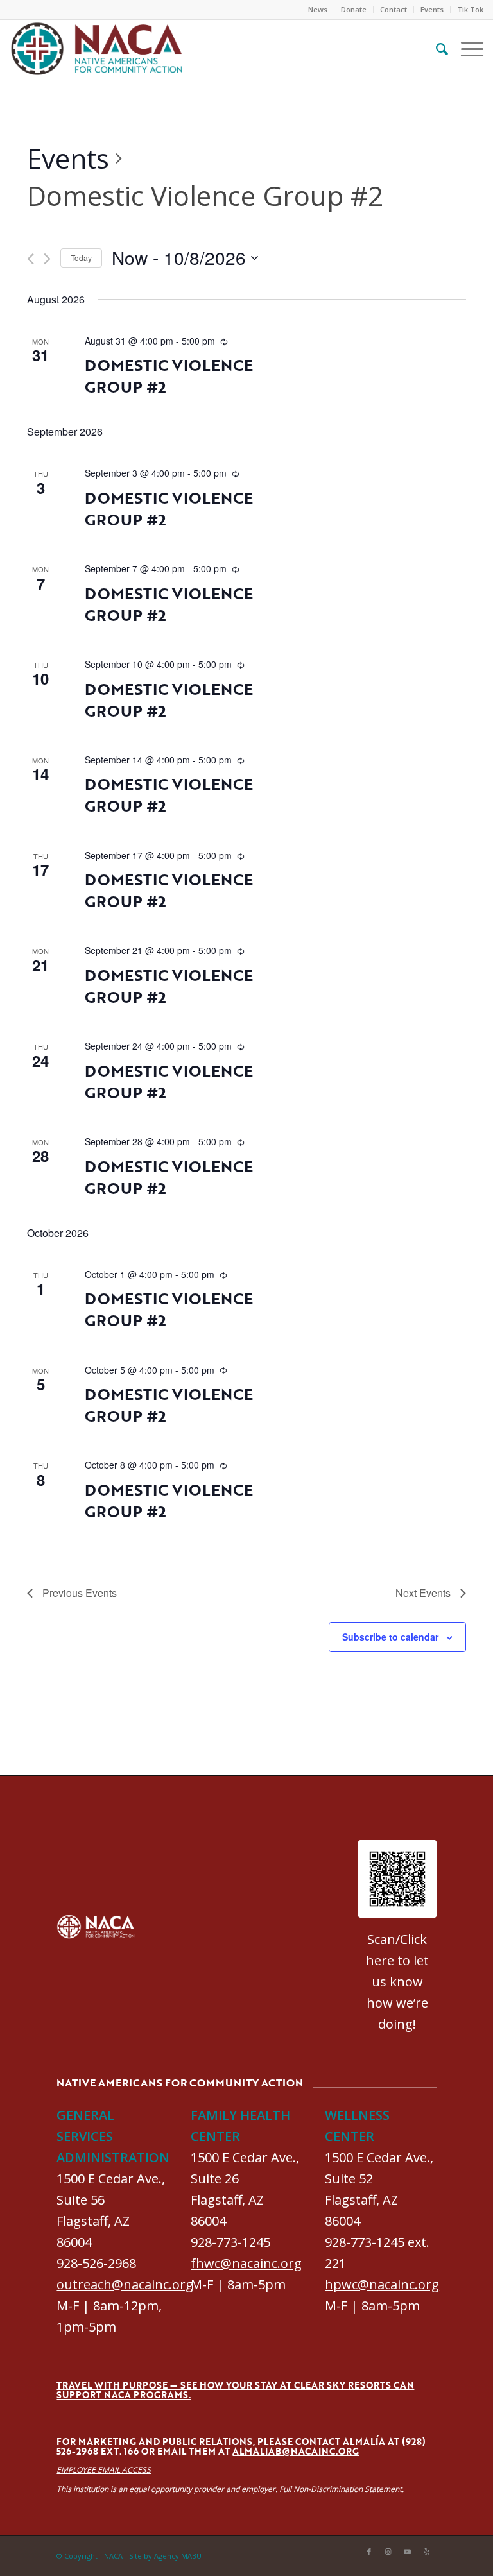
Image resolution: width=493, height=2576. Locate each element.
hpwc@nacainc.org (382, 2284)
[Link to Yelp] (427, 2552)
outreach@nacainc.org (125, 2284)
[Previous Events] (30, 259)
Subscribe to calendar (390, 1637)
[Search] (436, 49)
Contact (394, 9)
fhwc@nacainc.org (246, 2263)
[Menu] (466, 49)
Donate (354, 9)
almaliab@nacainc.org (296, 2451)
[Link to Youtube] (408, 2552)
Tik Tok (470, 9)
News (318, 9)
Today (81, 258)
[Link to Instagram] (388, 2552)
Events (432, 9)
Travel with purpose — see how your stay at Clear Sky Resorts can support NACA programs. (235, 2390)
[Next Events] (47, 259)
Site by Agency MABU (165, 2556)
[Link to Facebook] (369, 2552)
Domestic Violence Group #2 (169, 376)
